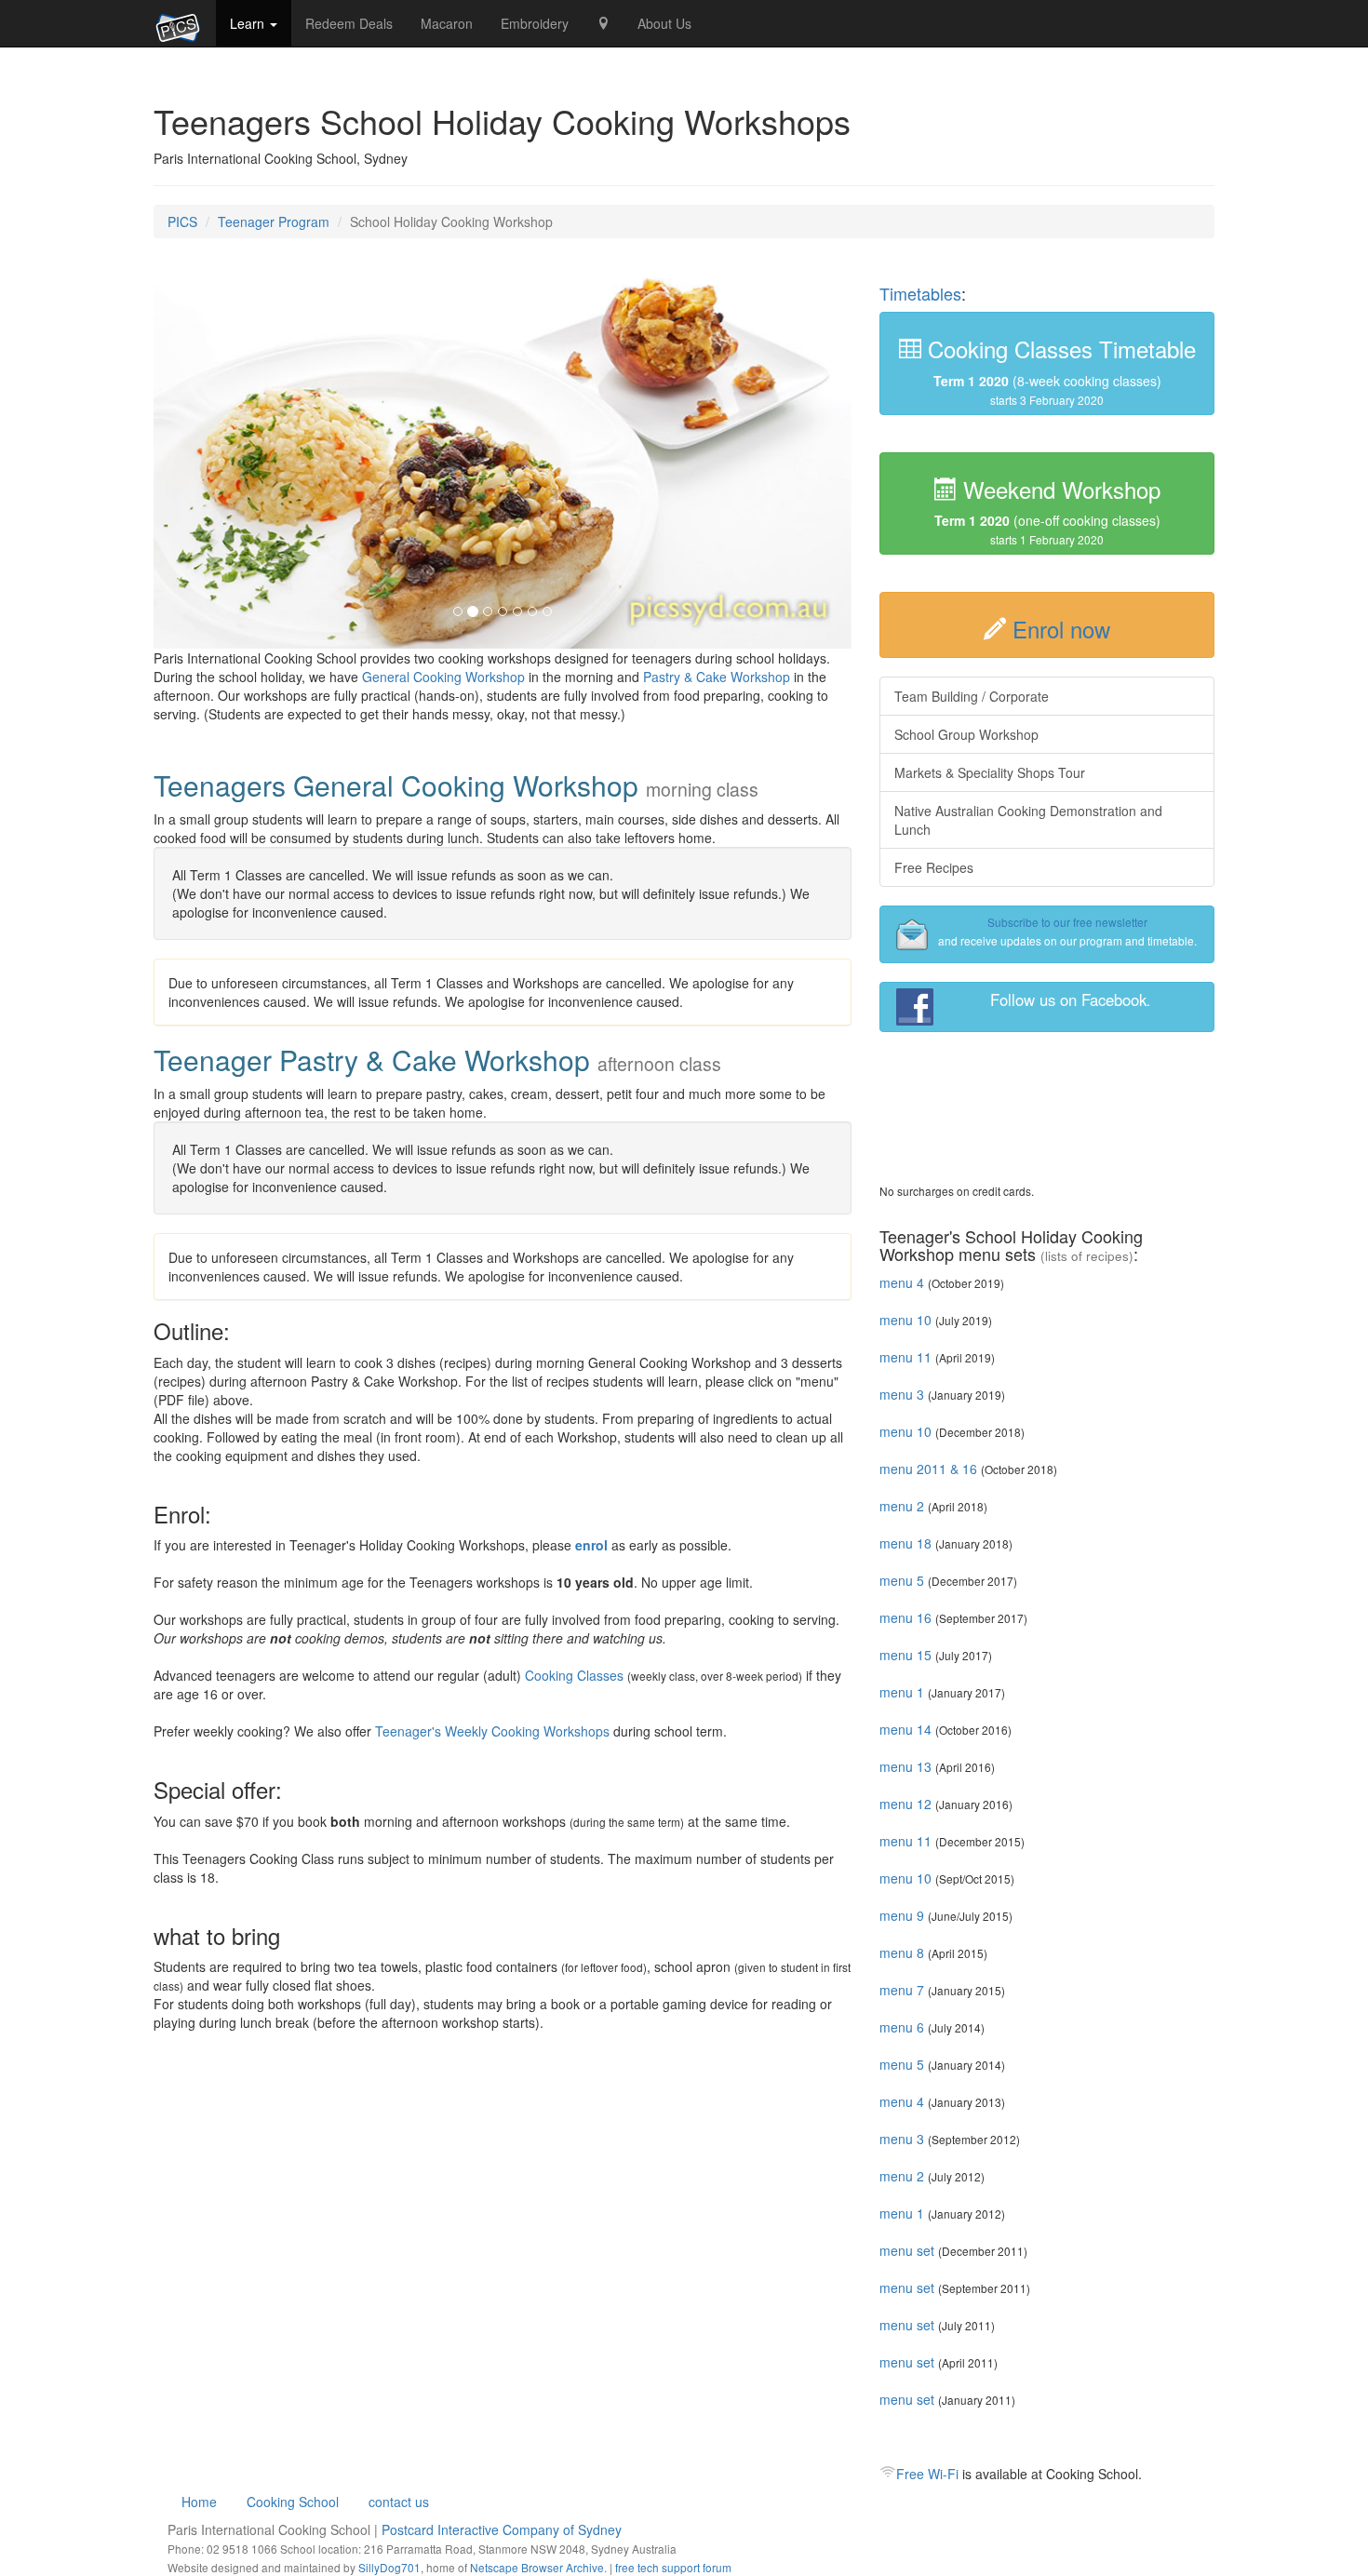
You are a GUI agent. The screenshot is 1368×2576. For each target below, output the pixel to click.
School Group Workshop (966, 734)
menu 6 (902, 2027)
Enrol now (1061, 629)
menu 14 (905, 1729)
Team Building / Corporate (972, 696)
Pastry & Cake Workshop (717, 677)
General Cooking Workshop (443, 677)
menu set (907, 2250)
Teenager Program (274, 221)
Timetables (920, 293)
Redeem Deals (349, 23)
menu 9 (902, 1915)
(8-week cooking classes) (1059, 369)
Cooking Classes (574, 1675)
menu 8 (902, 1952)
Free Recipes (934, 867)
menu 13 (905, 1766)
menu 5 (902, 1580)
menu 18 (905, 1543)
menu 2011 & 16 (928, 1469)
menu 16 (905, 1617)
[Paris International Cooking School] (178, 23)
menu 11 (905, 1357)
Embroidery (535, 23)
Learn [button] (249, 23)
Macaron (447, 23)
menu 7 (902, 1990)
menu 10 (905, 1320)
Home (199, 2502)
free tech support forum (673, 2567)
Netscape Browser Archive (537, 2567)
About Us (664, 23)
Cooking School (293, 2502)
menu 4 (902, 1282)
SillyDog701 (389, 2567)
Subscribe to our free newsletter (1067, 922)
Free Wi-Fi (927, 2474)
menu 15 (905, 1655)
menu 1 (902, 1692)
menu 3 (902, 1394)
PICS (182, 221)
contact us (399, 2502)
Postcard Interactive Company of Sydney (502, 2529)
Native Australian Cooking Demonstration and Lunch (1028, 820)
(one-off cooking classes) (1047, 512)
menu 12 (905, 1804)
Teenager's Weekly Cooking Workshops (492, 1731)
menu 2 (902, 1506)
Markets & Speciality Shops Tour (990, 772)
